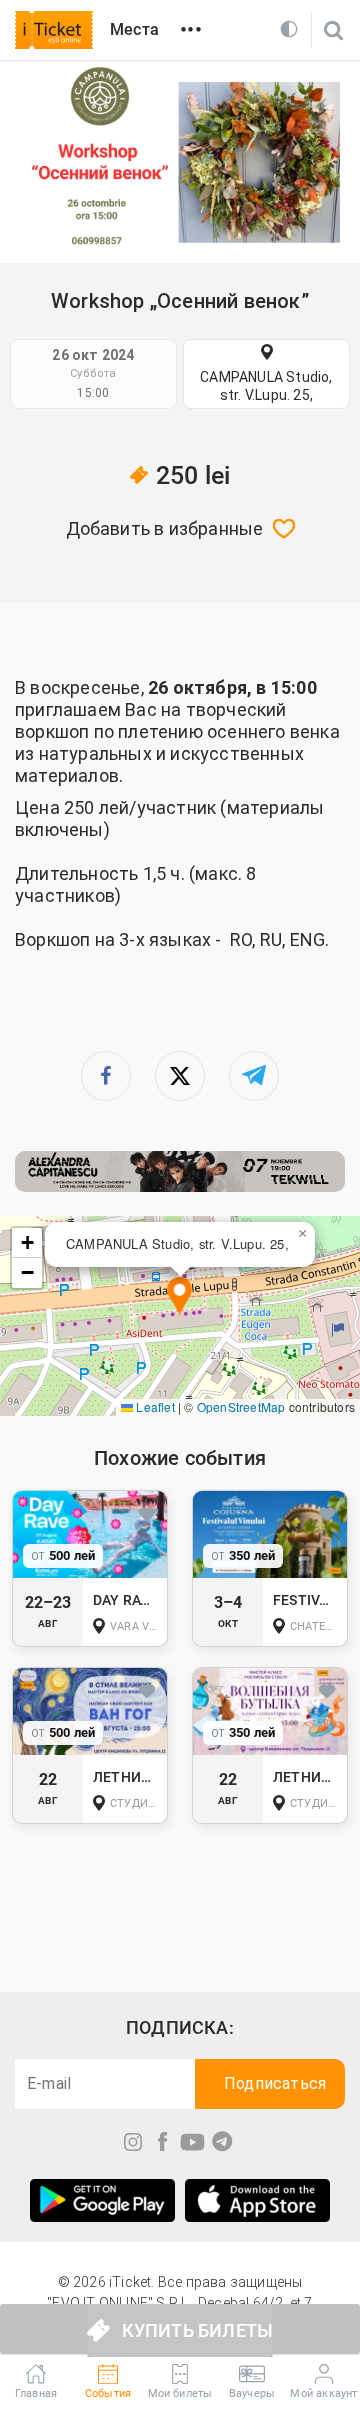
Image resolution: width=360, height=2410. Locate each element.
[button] (179, 1297)
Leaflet (154, 1406)
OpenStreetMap (241, 1406)
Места (134, 29)
